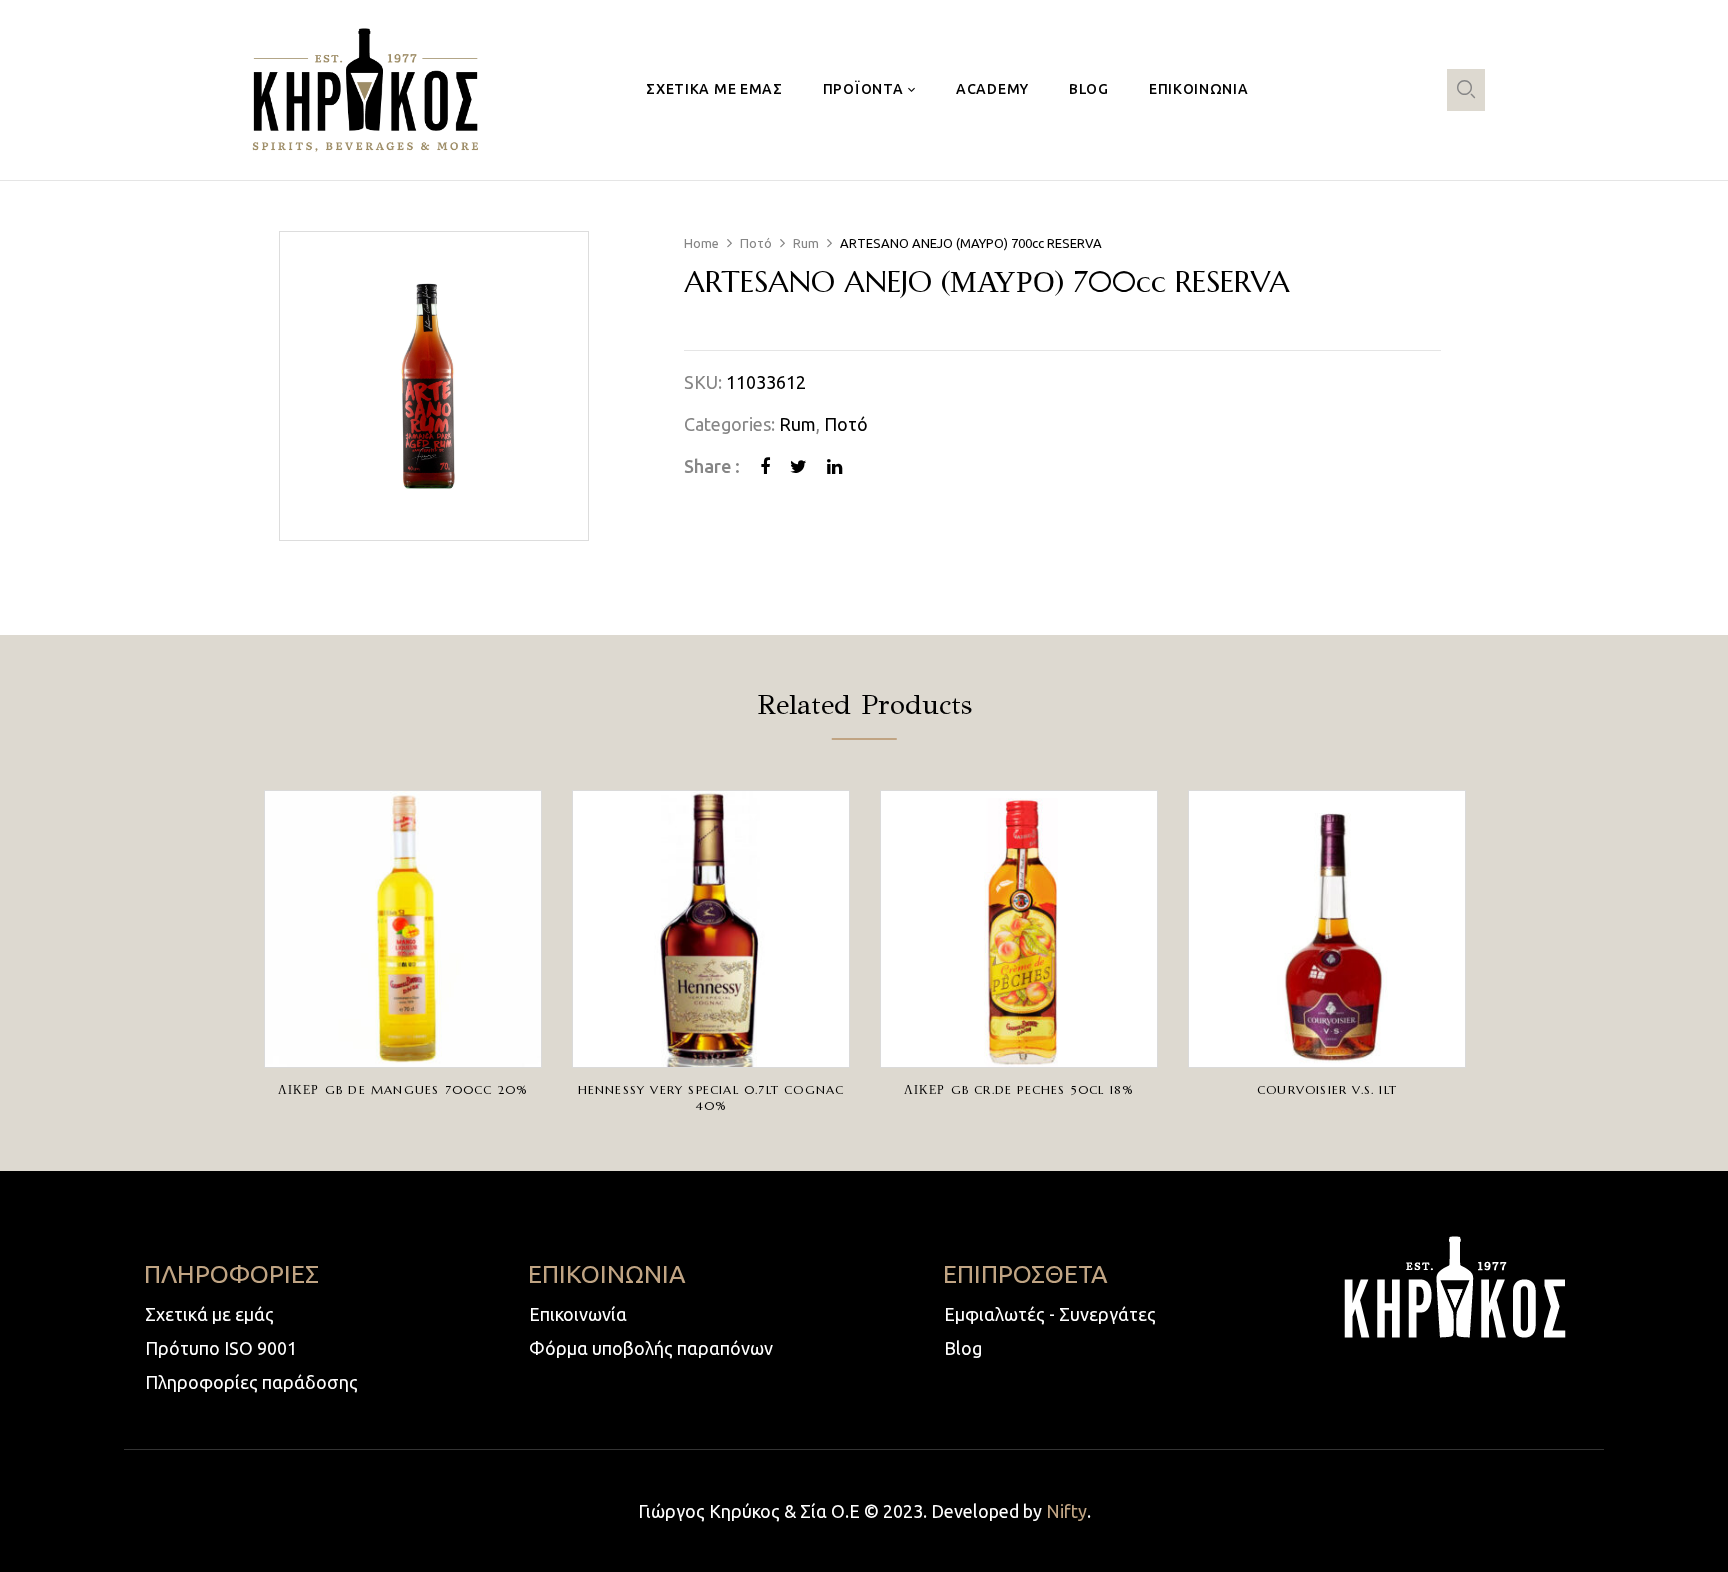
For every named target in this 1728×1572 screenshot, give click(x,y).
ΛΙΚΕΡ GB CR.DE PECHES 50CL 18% (1019, 1089)
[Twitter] (798, 466)
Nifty (1066, 1511)
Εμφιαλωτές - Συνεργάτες (1050, 1314)
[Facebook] (765, 466)
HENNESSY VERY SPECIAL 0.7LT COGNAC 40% (711, 1097)
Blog (963, 1348)
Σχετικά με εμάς (209, 1314)
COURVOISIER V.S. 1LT (1327, 1089)
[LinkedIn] (834, 466)
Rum (806, 243)
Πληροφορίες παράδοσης (251, 1382)
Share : (712, 466)
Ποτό (756, 243)
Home (701, 243)
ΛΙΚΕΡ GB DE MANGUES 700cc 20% (403, 1089)
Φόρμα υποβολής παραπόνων (651, 1348)
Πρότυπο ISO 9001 (221, 1348)
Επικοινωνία (578, 1314)
